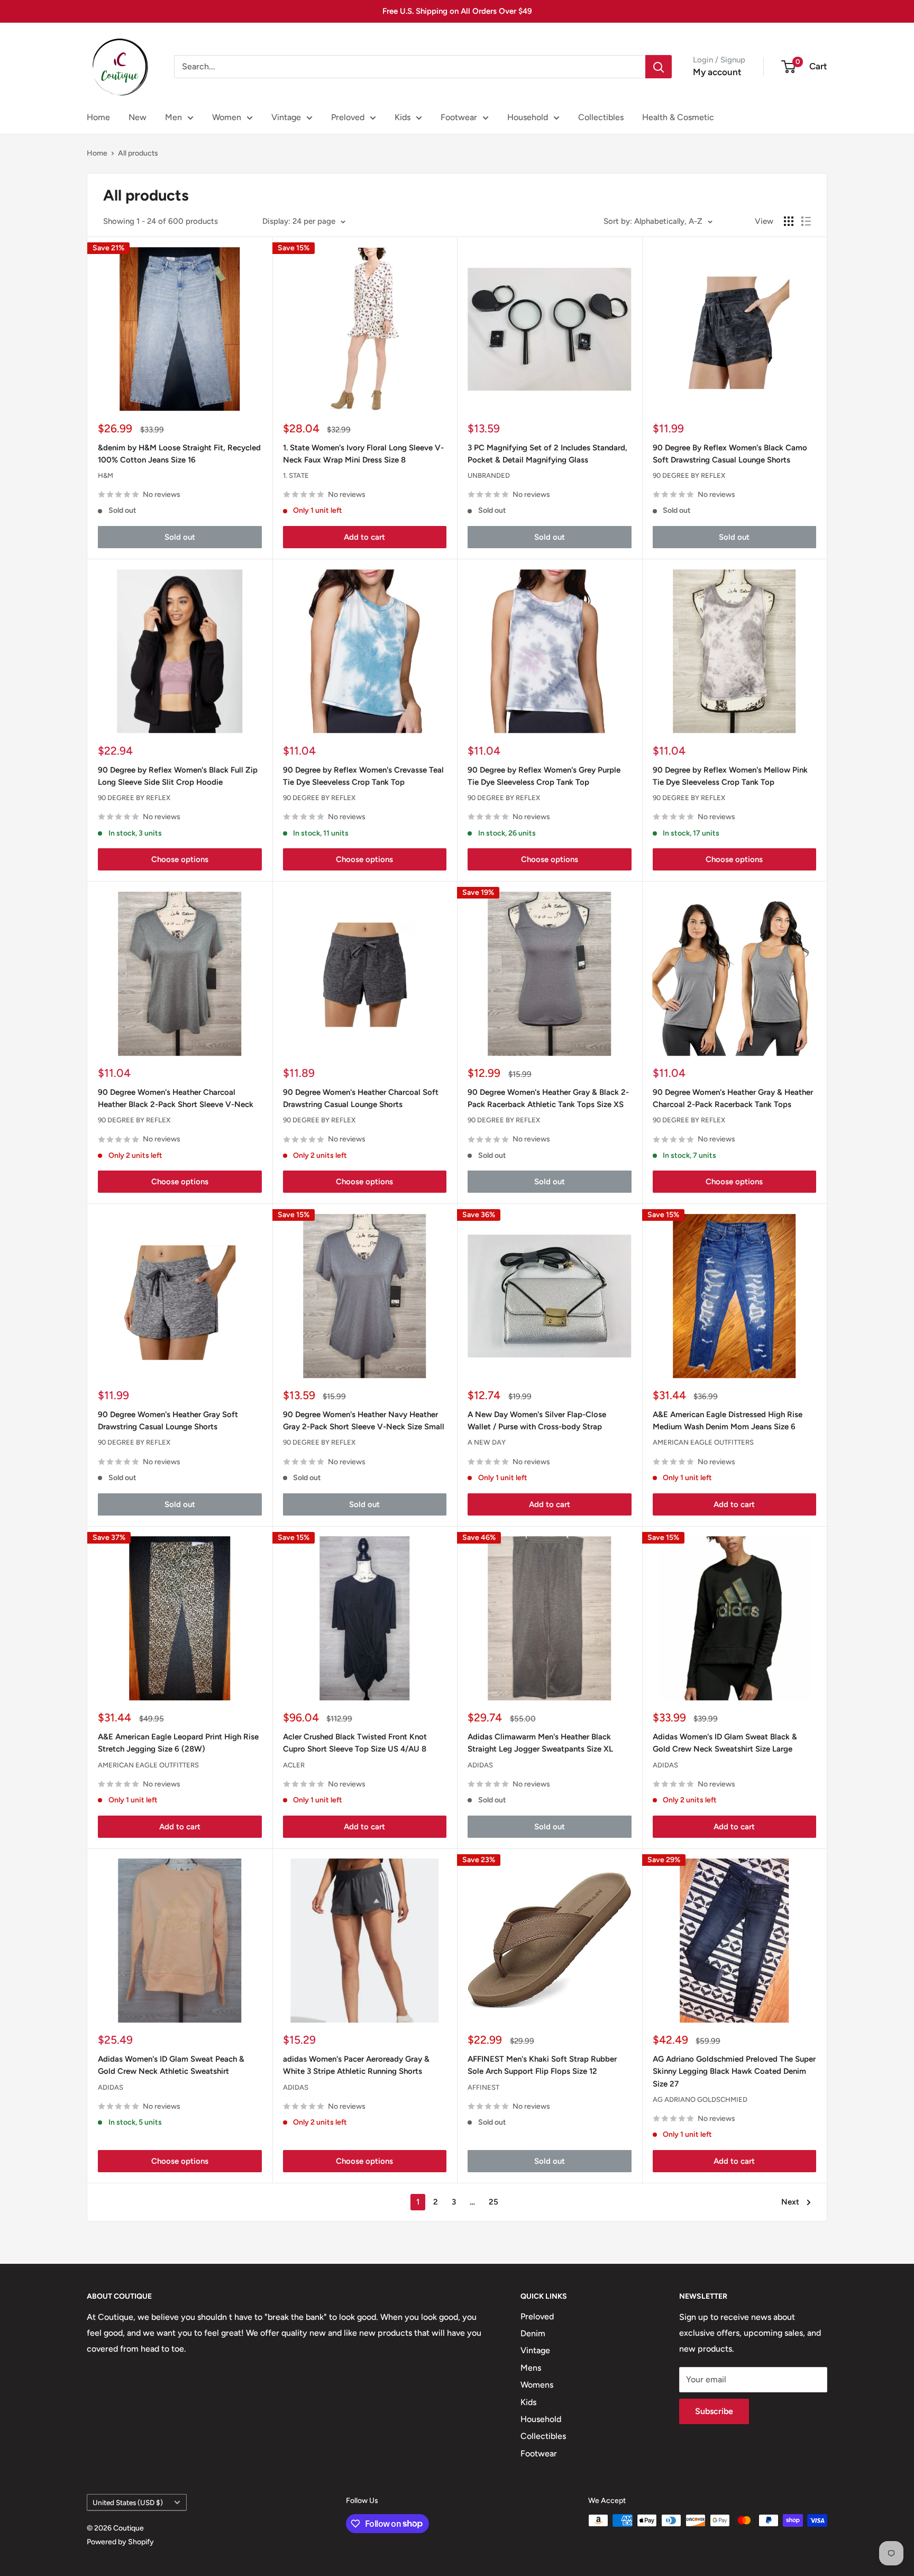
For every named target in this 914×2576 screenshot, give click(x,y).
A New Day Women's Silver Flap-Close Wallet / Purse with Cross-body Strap (537, 1421)
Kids (403, 117)
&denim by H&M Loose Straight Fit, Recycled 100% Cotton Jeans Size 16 (179, 454)
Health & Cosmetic (678, 117)
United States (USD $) (128, 2502)
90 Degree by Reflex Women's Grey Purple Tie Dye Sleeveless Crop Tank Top (544, 776)
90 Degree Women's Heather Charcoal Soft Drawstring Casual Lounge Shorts (361, 1098)
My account (717, 72)
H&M (106, 475)
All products (138, 153)
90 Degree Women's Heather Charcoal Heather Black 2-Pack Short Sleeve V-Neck (176, 1098)
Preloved (348, 117)
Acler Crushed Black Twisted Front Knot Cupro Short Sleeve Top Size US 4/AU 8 (355, 1743)
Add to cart (364, 537)
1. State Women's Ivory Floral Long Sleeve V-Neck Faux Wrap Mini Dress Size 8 (363, 454)
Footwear (459, 117)
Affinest (483, 2087)
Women (227, 117)
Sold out (180, 537)
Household (528, 117)
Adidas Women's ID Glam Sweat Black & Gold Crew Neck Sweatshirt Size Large (725, 1743)
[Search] (659, 67)
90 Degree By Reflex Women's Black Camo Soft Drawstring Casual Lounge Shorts (730, 454)
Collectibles (601, 117)
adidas (480, 1765)
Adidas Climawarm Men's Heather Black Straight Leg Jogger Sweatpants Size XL (540, 1743)
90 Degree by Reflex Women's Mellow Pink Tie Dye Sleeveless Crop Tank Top (730, 776)
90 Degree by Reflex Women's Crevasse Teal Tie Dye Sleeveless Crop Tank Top (363, 776)
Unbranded (489, 475)
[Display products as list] (806, 221)
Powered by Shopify (120, 2542)
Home (98, 117)
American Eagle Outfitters (703, 1442)
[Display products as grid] (789, 221)
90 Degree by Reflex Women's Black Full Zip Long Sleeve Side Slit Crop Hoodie (178, 776)
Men (173, 117)
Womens (537, 2385)
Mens (531, 2368)
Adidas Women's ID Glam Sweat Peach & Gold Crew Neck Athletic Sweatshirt (171, 2065)
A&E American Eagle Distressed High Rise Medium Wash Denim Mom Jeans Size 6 (728, 1421)
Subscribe (714, 2411)
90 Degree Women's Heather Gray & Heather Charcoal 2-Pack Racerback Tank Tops (733, 1098)
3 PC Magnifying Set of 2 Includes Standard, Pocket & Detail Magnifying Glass (547, 454)
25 (493, 2202)
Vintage (286, 117)
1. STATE (296, 475)
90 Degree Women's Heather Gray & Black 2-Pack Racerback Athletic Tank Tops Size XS (548, 1098)
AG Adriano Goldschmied (700, 2099)
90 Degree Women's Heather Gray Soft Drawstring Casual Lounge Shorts (168, 1421)
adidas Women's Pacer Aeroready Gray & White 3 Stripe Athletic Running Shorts (356, 2065)
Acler (294, 1765)
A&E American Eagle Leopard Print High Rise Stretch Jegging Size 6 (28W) (178, 1743)
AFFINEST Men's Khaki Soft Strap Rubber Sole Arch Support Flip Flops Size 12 (542, 2065)
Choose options (180, 859)
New (138, 117)
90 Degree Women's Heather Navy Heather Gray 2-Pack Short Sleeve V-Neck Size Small (364, 1421)
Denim (533, 2333)
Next (790, 2202)
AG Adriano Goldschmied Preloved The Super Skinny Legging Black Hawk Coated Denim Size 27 (734, 2071)
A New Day (487, 1442)
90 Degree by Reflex (689, 475)
